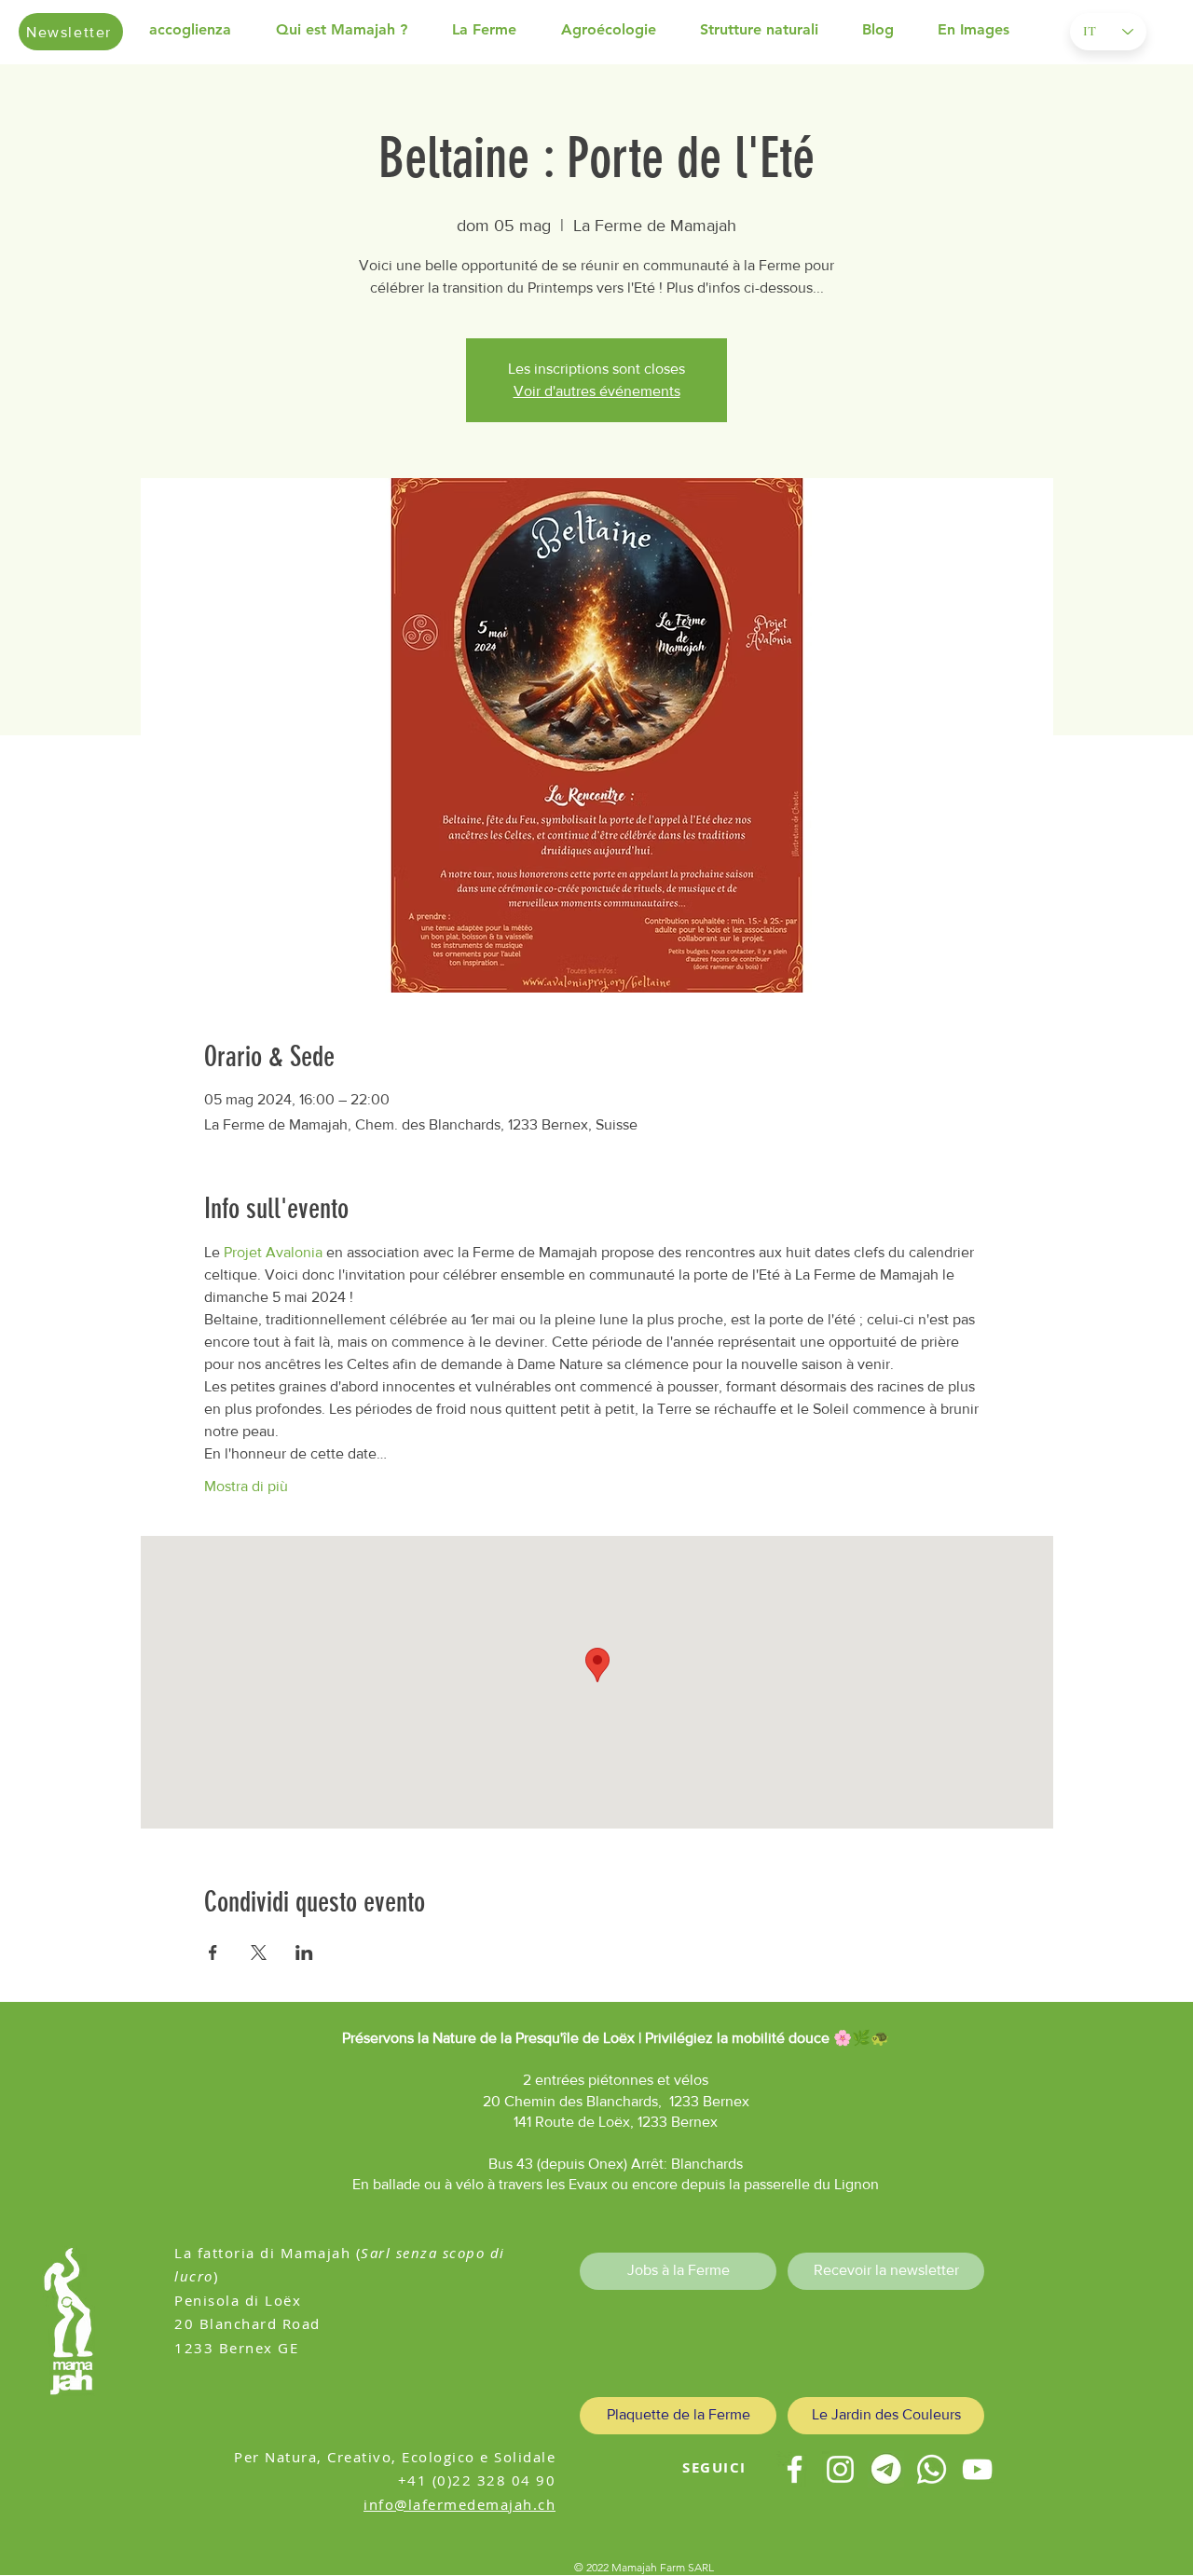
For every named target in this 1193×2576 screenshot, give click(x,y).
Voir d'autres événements (597, 391)
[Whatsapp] (932, 2469)
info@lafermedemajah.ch (459, 2504)
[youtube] (977, 2469)
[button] (355, 30)
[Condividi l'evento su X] (259, 1953)
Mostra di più (246, 1486)
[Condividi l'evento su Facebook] (213, 1953)
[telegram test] (886, 2469)
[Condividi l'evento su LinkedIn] (304, 1953)
